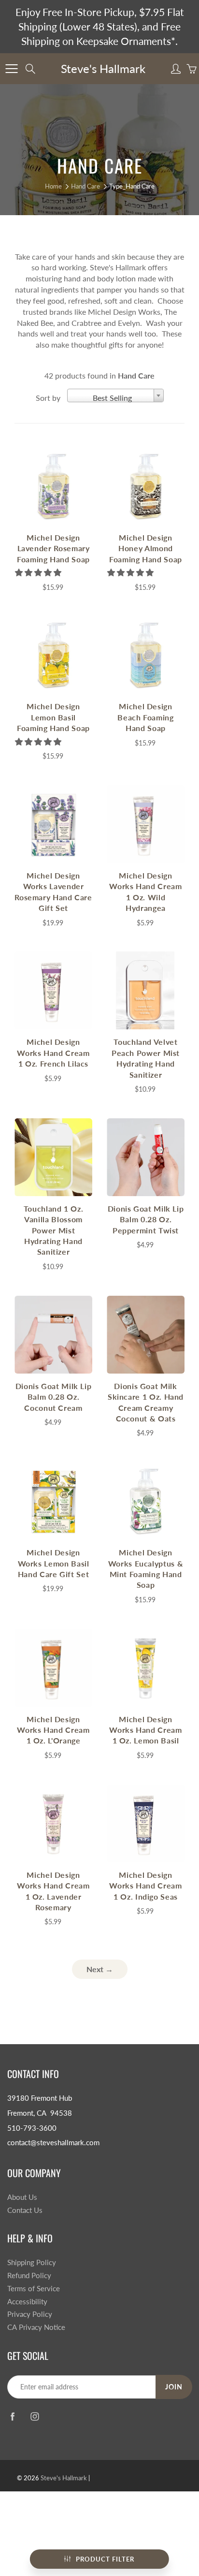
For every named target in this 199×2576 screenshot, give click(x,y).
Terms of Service (34, 2289)
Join (174, 2387)
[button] (39, 572)
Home (53, 186)
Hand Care (85, 186)
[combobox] (115, 395)
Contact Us (25, 2210)
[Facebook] (12, 2417)
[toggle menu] (11, 69)
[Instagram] (35, 2417)
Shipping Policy (32, 2262)
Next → (100, 1969)
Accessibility (27, 2302)
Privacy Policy (30, 2314)
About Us (22, 2197)
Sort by (48, 398)
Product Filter (105, 2559)
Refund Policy (29, 2276)
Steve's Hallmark (103, 68)
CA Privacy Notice (36, 2327)
